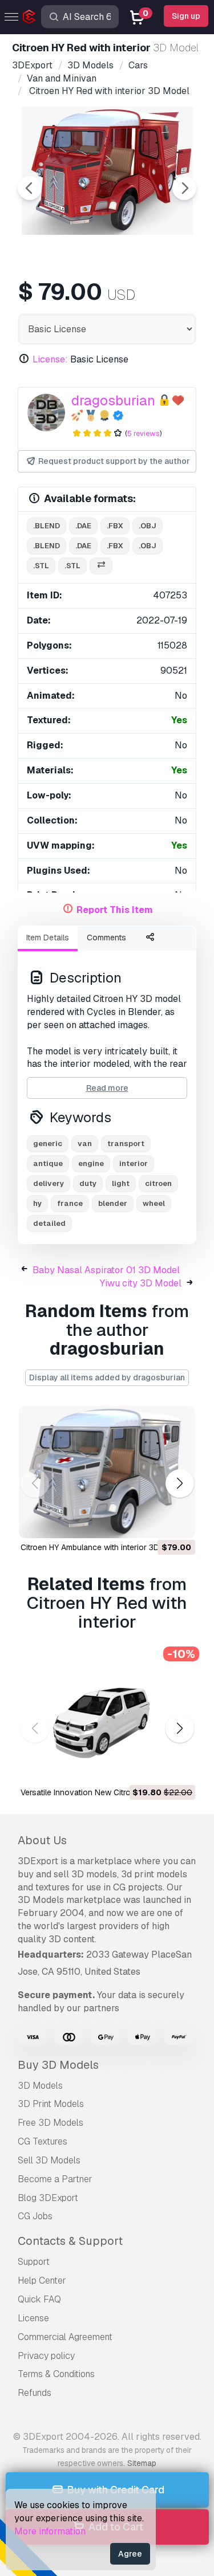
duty (88, 1183)
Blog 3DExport (48, 2198)
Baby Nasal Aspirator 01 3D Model (106, 1270)
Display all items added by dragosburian (107, 1377)
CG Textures (43, 2141)
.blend (47, 526)
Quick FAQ (39, 2299)
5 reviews (144, 433)
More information (50, 2531)
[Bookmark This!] (179, 1522)
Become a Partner (55, 2179)
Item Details (48, 938)
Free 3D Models (51, 2123)
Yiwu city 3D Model (141, 1283)
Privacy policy (46, 2356)
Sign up (186, 16)
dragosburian (113, 400)
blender (113, 1203)
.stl (41, 566)
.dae (83, 526)
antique (48, 1163)
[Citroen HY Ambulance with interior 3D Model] (107, 1472)
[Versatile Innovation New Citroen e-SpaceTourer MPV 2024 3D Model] (107, 1717)
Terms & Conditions (56, 2374)
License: (50, 359)
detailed (49, 1223)
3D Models (40, 2086)
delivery (49, 1183)
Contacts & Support (70, 2241)
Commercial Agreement (65, 2337)
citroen (158, 1183)
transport (126, 1144)
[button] (179, 1484)
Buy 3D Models (58, 2065)
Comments (106, 938)
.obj (148, 526)
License (33, 2318)
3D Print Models (51, 2104)
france (70, 1203)
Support (34, 2262)
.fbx (115, 526)
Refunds (35, 2393)
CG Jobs (35, 2216)
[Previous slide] (30, 188)
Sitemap (142, 2463)
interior (134, 1163)
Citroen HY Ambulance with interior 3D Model (102, 1547)
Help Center (42, 2281)
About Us (42, 1840)
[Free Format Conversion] (101, 566)
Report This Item (115, 910)
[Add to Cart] (155, 1522)
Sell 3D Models (49, 2160)
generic (48, 1144)
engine (91, 1163)
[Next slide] (184, 188)
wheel (154, 1203)
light (121, 1183)
